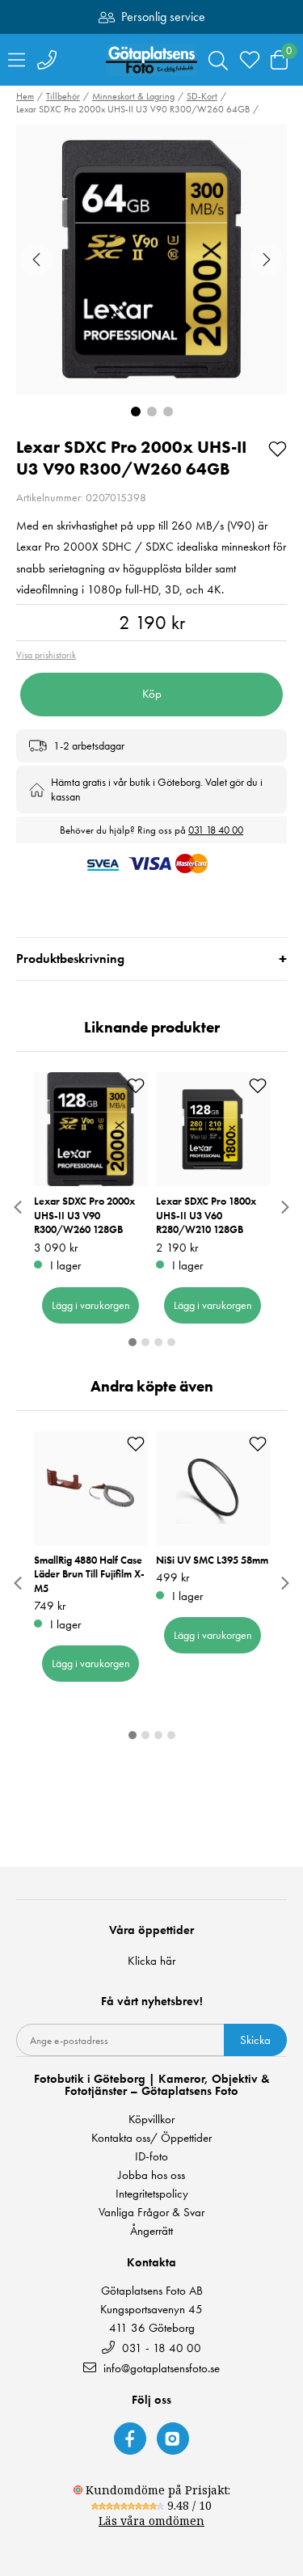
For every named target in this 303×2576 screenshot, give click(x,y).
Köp (152, 694)
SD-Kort (202, 96)
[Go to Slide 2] (152, 412)
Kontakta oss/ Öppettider (151, 2138)
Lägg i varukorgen (91, 1305)
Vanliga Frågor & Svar (151, 2213)
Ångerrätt (151, 2231)
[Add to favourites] (278, 448)
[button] (151, 259)
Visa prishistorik (46, 655)
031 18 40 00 (216, 830)
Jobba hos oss (151, 2175)
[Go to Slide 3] (168, 412)
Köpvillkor (151, 2120)
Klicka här (151, 1961)
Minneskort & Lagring (133, 96)
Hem (25, 96)
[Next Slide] (267, 260)
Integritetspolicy (152, 2194)
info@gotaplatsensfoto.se (162, 2368)
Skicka (255, 2040)
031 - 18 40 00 (160, 2348)
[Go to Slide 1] (136, 412)
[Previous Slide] (36, 260)
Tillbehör (63, 96)
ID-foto (151, 2157)
